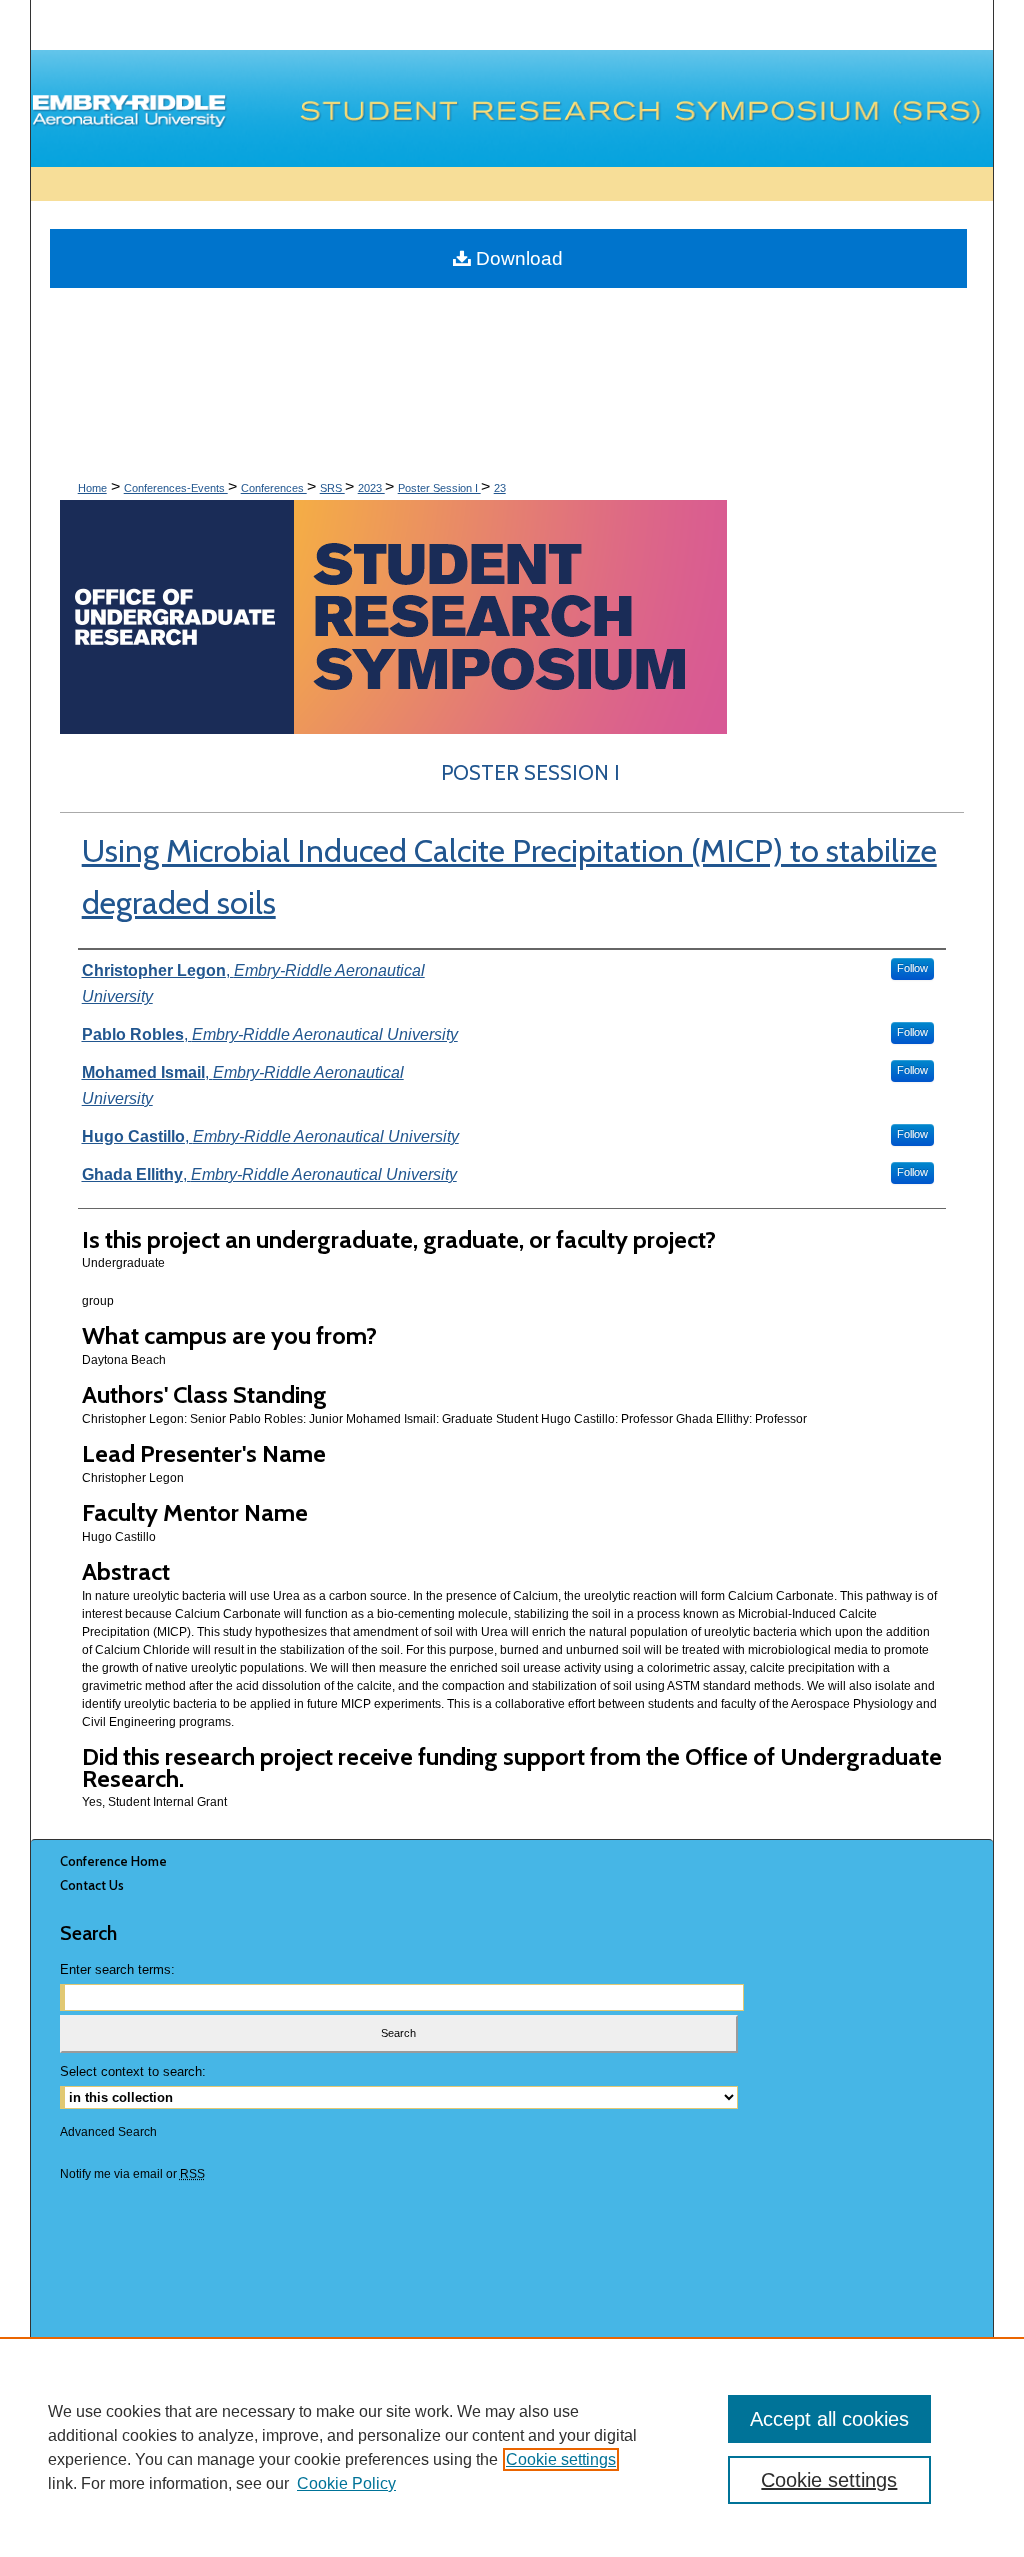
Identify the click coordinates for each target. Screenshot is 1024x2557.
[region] (512, 2447)
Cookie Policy (346, 2483)
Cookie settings (561, 2459)
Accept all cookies (829, 2419)
